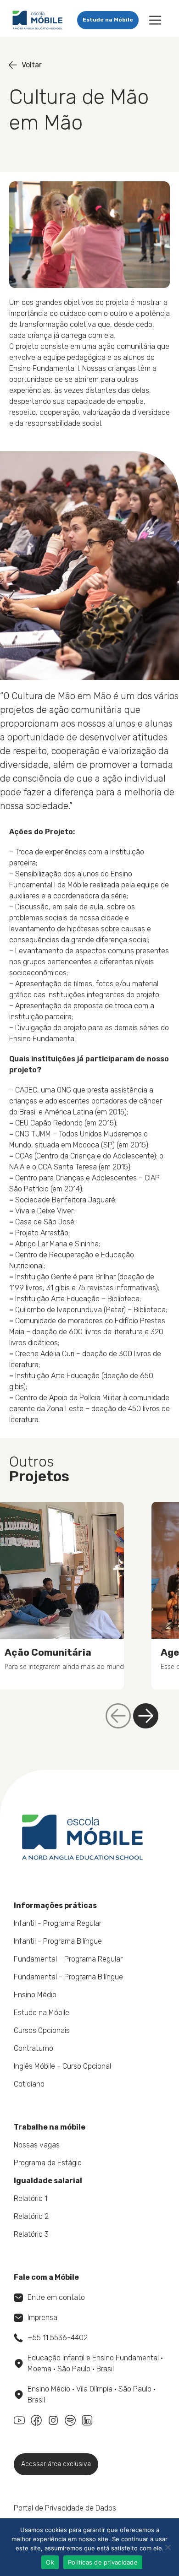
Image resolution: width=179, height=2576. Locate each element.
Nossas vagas (37, 2145)
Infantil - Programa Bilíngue (58, 1941)
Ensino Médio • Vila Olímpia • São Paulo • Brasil (92, 2394)
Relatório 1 (31, 2198)
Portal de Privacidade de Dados (65, 2508)
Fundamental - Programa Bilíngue (68, 1977)
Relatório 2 (31, 2216)
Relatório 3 (31, 2234)
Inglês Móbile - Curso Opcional (62, 2066)
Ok (50, 2562)
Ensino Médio (35, 1995)
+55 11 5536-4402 (58, 2338)
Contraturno (34, 2048)
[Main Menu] (155, 20)
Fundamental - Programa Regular (68, 1959)
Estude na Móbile (108, 20)
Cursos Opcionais (42, 2030)
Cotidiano (29, 2084)
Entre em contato (56, 2297)
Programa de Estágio (48, 2163)
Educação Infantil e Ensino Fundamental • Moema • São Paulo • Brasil (95, 2363)
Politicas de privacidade (103, 2562)
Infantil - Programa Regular (58, 1923)
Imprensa (42, 2318)
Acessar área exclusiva (56, 2464)
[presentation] (146, 1716)
